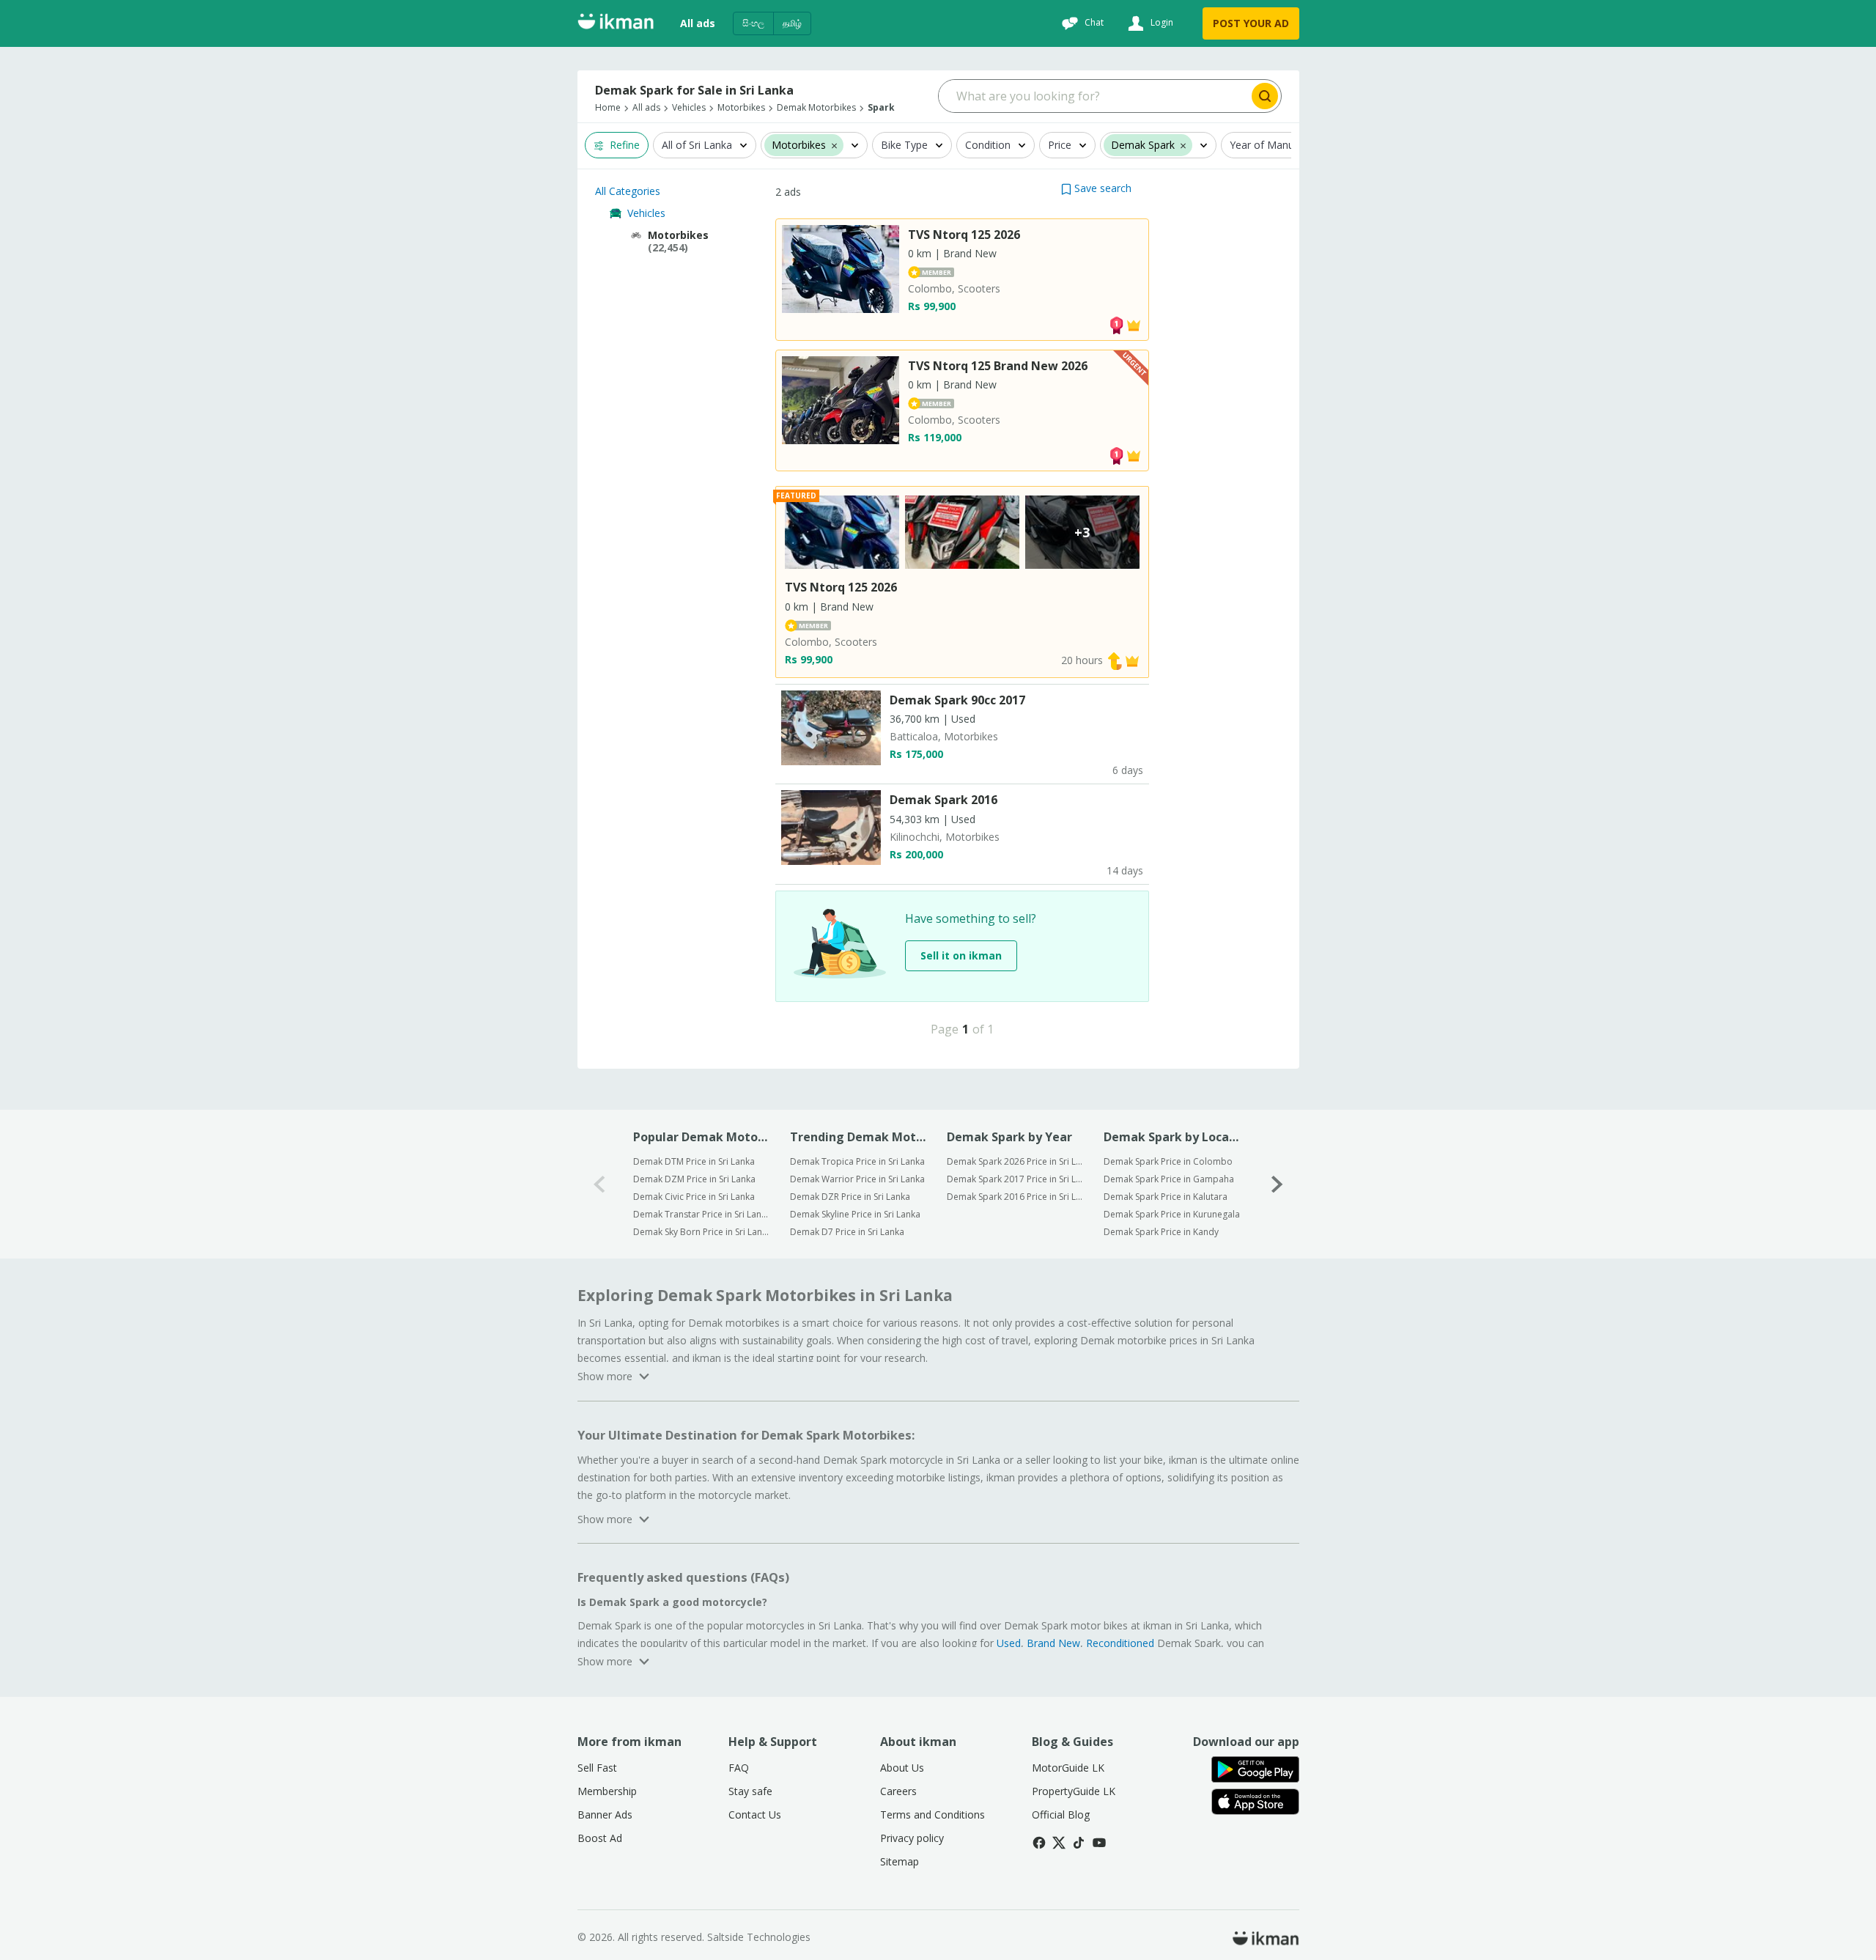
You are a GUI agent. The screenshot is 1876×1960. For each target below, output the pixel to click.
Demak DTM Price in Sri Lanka (694, 1161)
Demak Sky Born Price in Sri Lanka (702, 1232)
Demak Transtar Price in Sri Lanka (702, 1214)
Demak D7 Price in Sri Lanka (847, 1232)
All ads (698, 23)
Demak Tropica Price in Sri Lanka (857, 1161)
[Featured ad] (1134, 324)
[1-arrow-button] (1277, 1184)
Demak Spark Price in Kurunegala (1172, 1214)
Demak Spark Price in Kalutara (1166, 1197)
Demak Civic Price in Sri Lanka (694, 1197)
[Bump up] (1115, 660)
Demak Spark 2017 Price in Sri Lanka (1015, 1179)
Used (1009, 1643)
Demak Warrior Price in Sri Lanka (857, 1179)
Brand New (1053, 1643)
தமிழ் (792, 23)
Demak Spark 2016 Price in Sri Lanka (1015, 1197)
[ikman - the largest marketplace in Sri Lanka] (616, 24)
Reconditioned (1120, 1643)
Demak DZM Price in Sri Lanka (694, 1179)
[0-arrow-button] (599, 1184)
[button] (1096, 188)
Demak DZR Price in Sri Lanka (850, 1197)
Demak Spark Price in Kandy (1161, 1232)
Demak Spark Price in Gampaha (1169, 1179)
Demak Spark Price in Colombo (1168, 1161)
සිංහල (753, 23)
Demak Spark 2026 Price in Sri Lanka (1015, 1161)
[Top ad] (1116, 324)
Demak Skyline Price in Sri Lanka (855, 1214)
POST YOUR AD (1251, 23)
